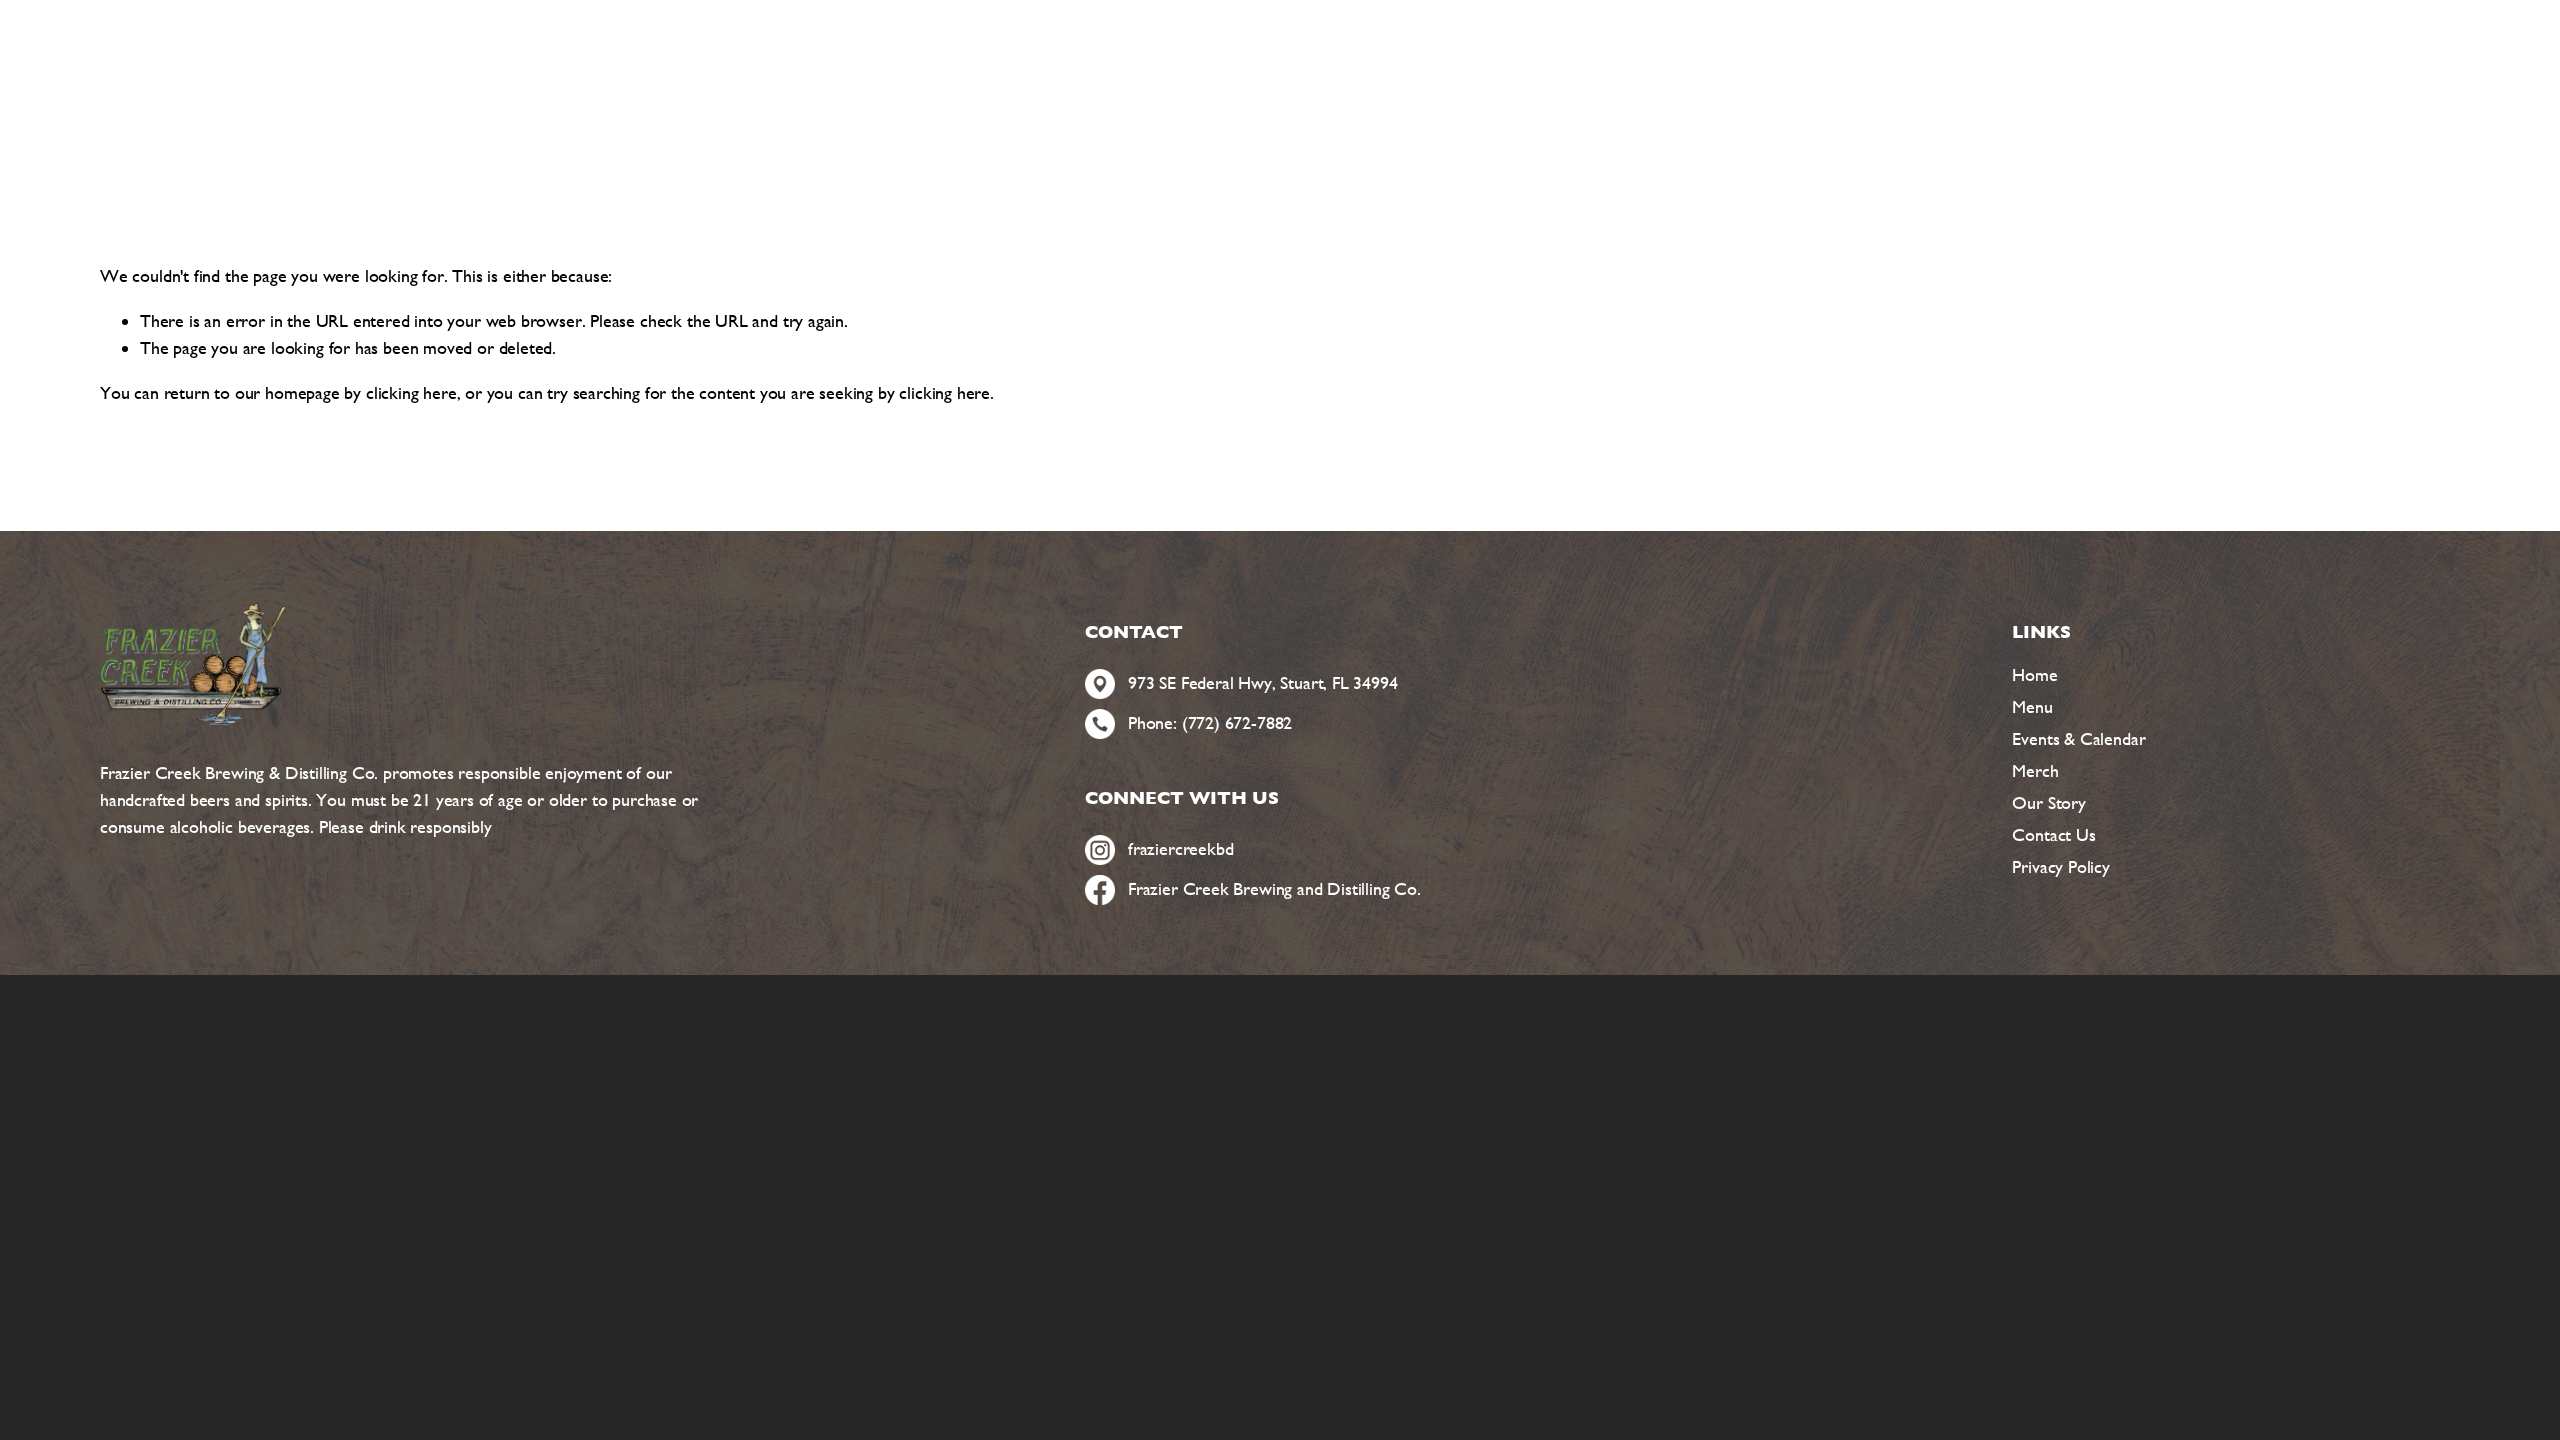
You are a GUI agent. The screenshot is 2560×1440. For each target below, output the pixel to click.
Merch (2035, 770)
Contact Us (2053, 834)
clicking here (411, 392)
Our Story (2048, 802)
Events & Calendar (2078, 738)
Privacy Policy (2060, 866)
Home (2034, 674)
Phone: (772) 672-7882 (1210, 722)
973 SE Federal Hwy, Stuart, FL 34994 (1263, 682)
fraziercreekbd (1180, 848)
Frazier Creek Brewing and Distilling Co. (1274, 888)
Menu (2032, 706)
